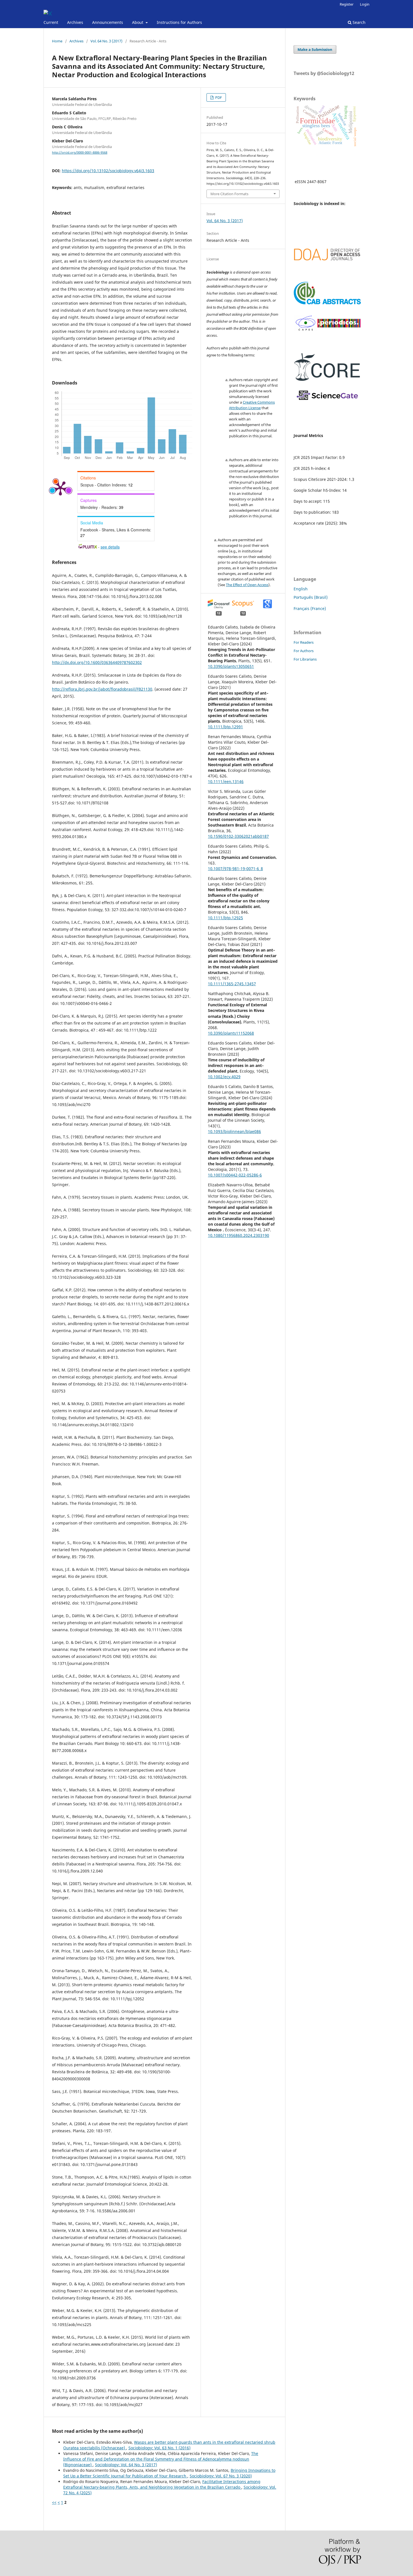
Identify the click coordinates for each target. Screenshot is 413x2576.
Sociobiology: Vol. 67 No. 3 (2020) (221, 2476)
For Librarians (305, 659)
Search (358, 22)
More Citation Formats (229, 194)
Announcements (108, 22)
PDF (218, 97)
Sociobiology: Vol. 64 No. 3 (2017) (126, 2465)
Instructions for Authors (179, 22)
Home (57, 41)
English (301, 589)
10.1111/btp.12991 (225, 727)
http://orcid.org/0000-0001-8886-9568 (80, 153)
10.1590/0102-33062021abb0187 (238, 836)
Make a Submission (315, 49)
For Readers (304, 642)
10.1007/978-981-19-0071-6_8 (235, 869)
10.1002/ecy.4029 (224, 1077)
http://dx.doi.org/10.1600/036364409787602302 (97, 662)
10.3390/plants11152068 (231, 1033)
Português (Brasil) (311, 597)
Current (51, 22)
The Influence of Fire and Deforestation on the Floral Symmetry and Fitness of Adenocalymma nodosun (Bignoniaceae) (161, 2459)
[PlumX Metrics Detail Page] (60, 488)
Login (365, 4)
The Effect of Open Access (247, 585)
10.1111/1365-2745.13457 (232, 984)
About (138, 22)
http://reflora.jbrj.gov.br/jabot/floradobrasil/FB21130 (102, 689)
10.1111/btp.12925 (225, 918)
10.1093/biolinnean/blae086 (234, 1131)
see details (110, 547)
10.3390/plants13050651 (231, 666)
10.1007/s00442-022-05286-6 (235, 1175)
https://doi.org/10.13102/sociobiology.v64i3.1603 (108, 171)
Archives (75, 22)
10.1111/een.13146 (226, 781)
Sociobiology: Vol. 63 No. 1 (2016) (159, 2448)
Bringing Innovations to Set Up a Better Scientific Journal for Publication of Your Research (169, 2473)
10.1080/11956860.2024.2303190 (239, 1235)
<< (54, 2502)
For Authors (304, 651)
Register (347, 4)
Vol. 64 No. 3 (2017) (106, 41)
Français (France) (310, 608)
